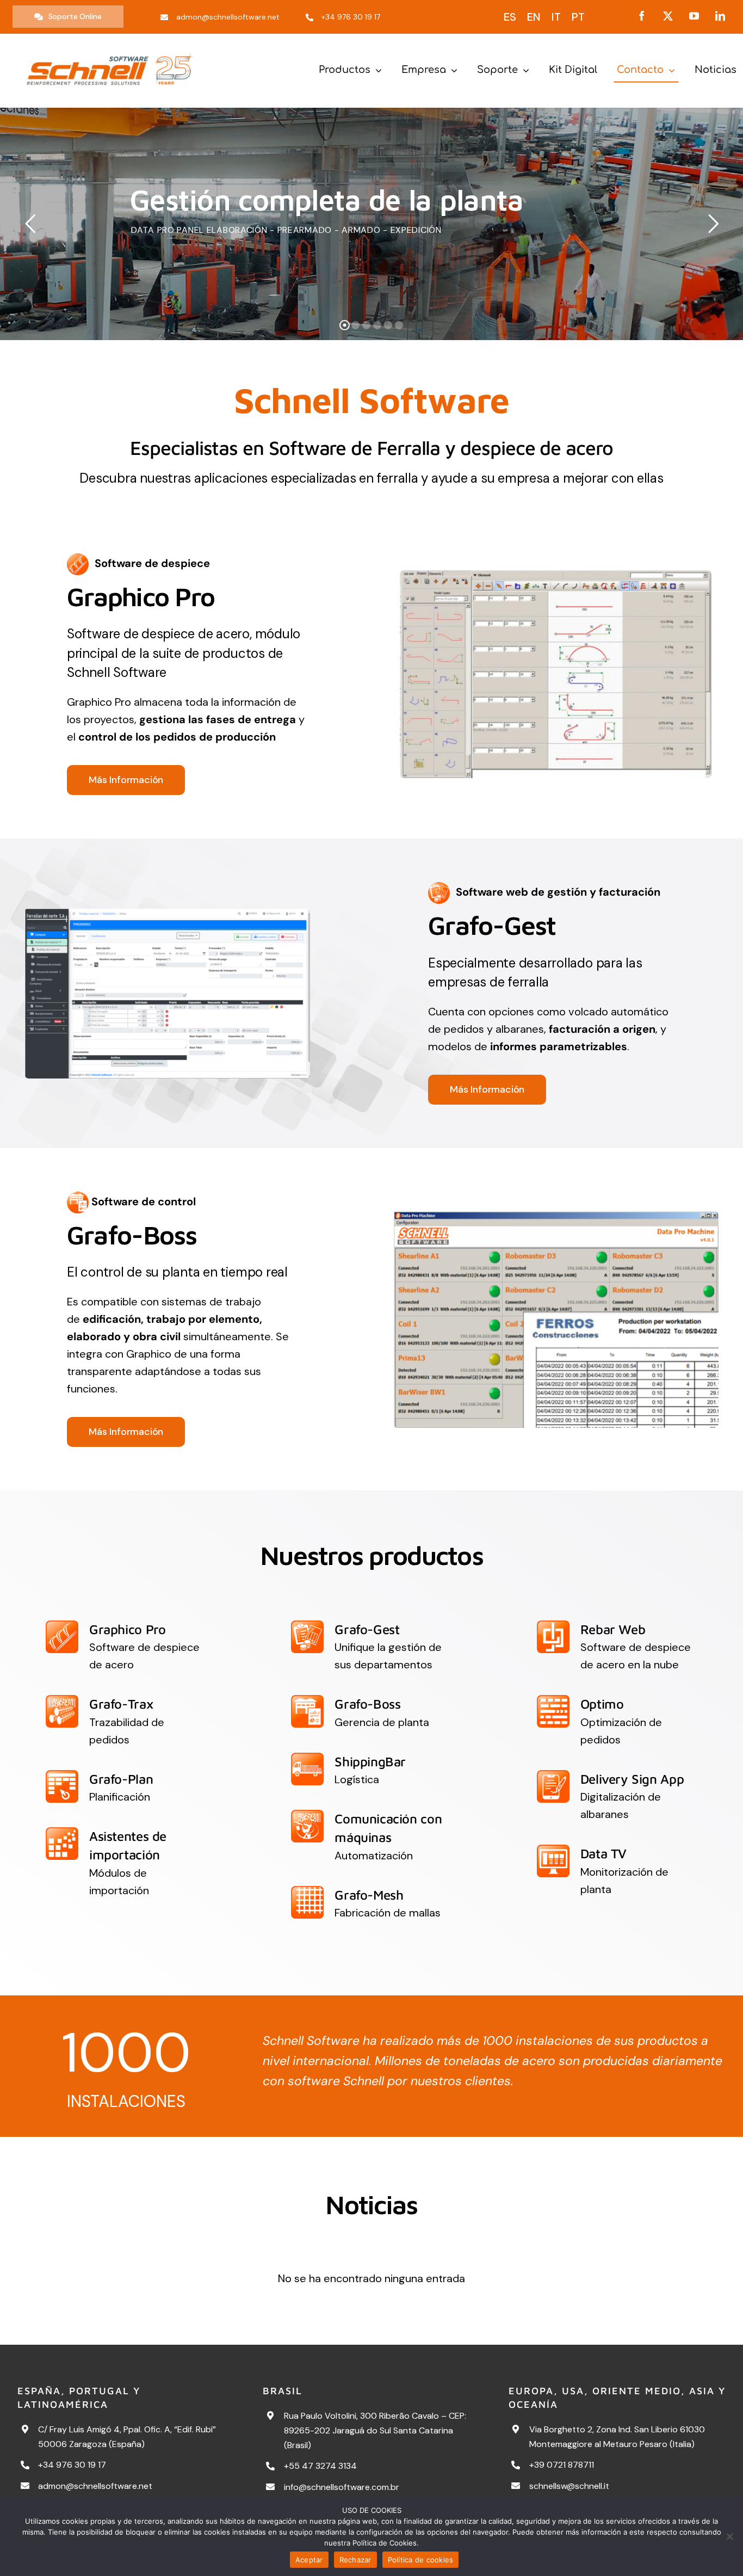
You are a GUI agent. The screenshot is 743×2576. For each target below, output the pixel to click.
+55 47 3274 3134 (320, 2466)
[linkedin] (720, 16)
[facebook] (642, 16)
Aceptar (309, 2560)
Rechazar (355, 2560)
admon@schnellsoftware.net (95, 2486)
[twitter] (668, 16)
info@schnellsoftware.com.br (342, 2487)
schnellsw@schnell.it (569, 2486)
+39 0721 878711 (562, 2465)
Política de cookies (421, 2560)
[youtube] (694, 16)
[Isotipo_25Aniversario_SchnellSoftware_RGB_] (110, 49)
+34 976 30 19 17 (72, 2465)
